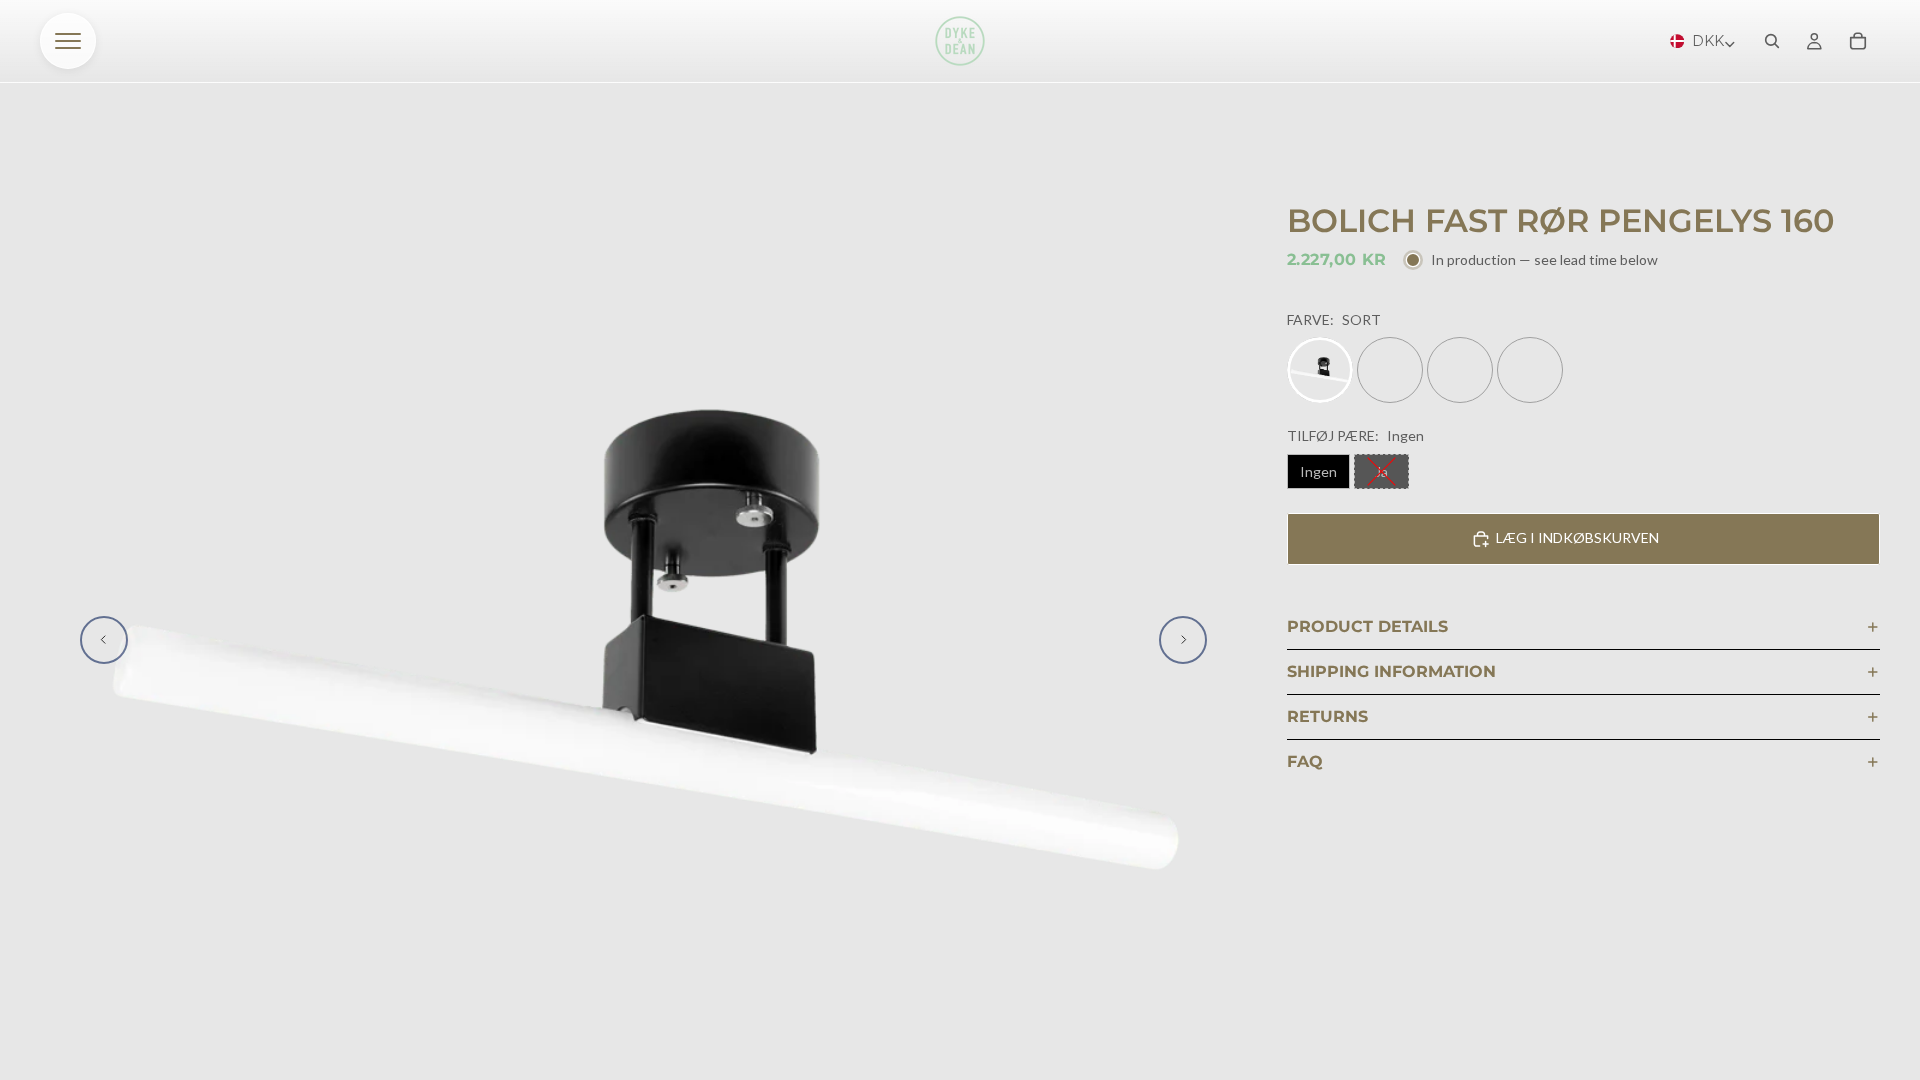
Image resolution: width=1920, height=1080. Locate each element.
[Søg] (1772, 41)
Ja (1381, 471)
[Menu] (68, 41)
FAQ (1305, 761)
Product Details (1367, 626)
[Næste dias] (1183, 640)
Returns (1327, 716)
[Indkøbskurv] (1858, 41)
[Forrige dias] (104, 640)
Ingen (1318, 471)
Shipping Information (1391, 671)
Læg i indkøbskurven (1577, 537)
